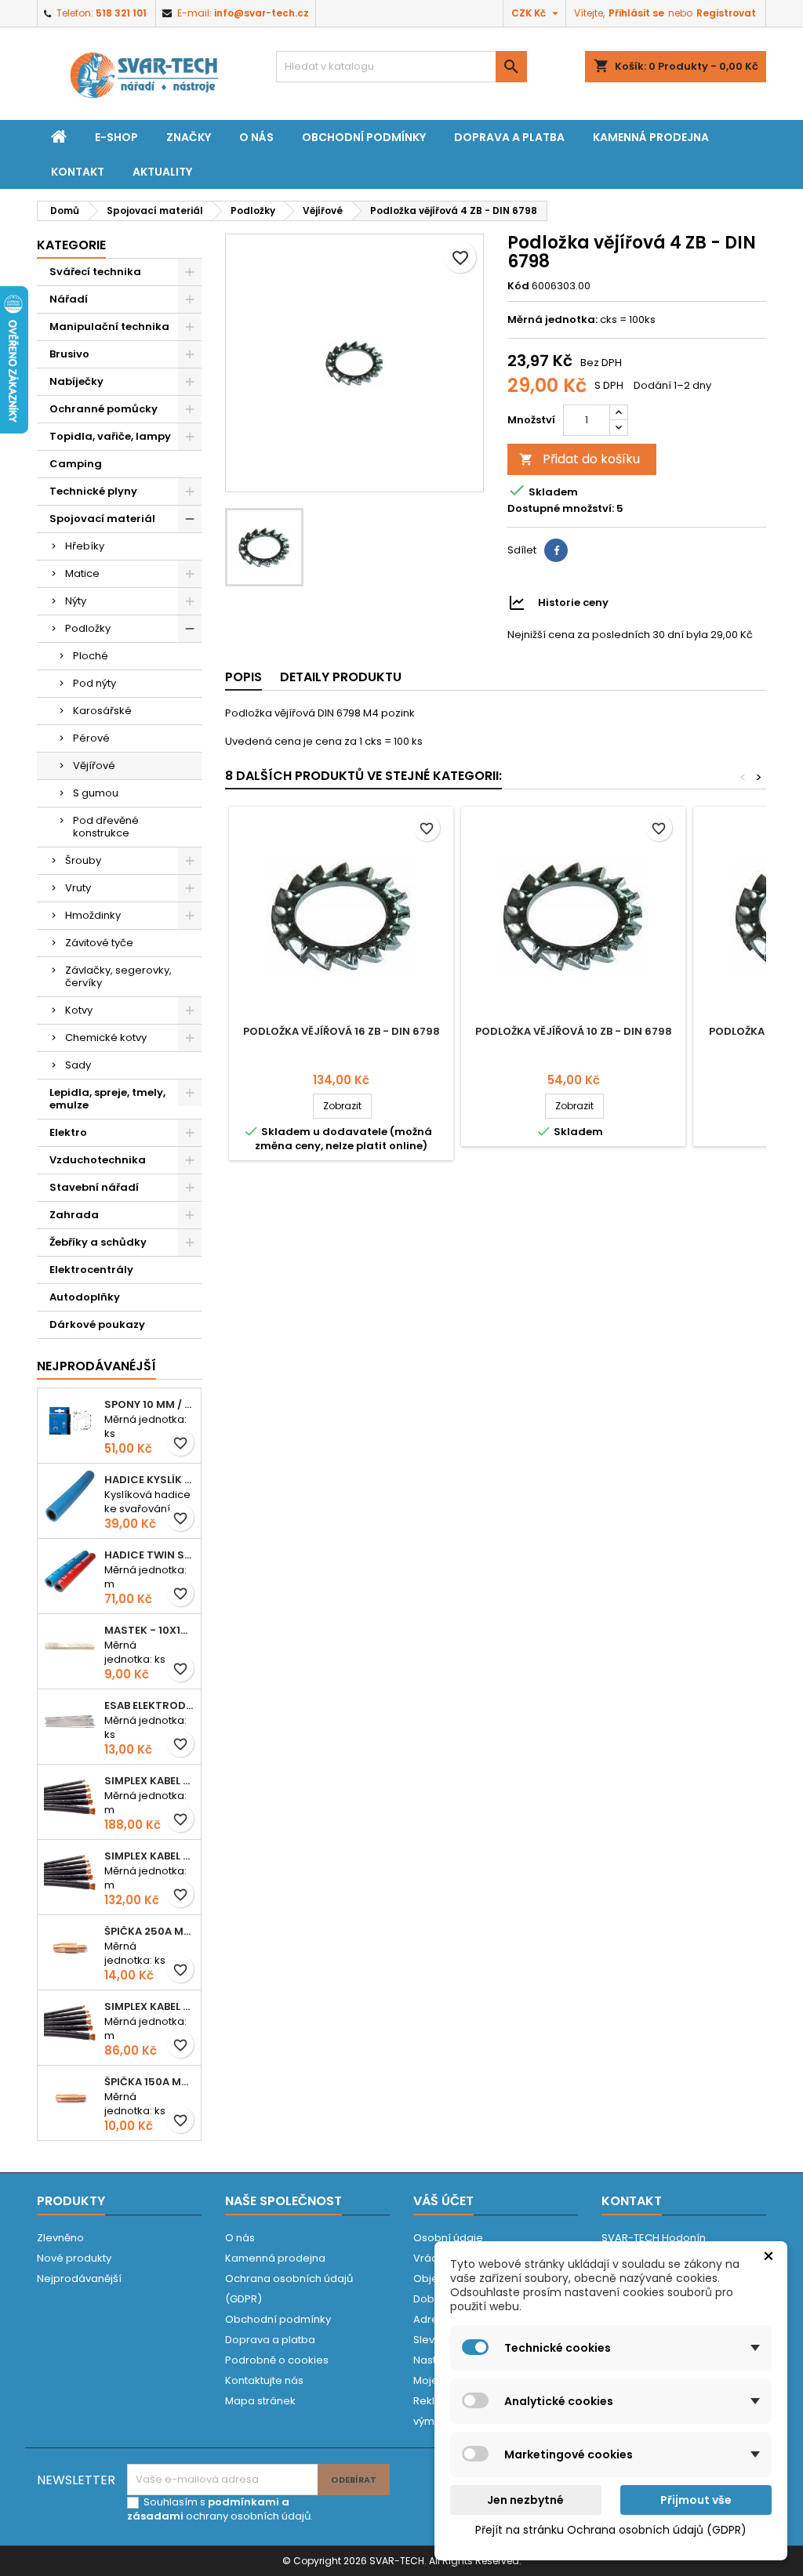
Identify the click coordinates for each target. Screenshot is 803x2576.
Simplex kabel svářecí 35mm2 (149, 1781)
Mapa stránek (260, 2401)
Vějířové (94, 766)
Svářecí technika (95, 272)
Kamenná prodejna (651, 137)
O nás (256, 137)
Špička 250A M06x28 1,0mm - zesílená (149, 1931)
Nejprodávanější (79, 2278)
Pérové (91, 738)
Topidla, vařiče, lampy (110, 436)
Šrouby (83, 860)
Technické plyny (93, 491)
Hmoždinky (93, 915)
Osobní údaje (448, 2238)
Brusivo (69, 354)
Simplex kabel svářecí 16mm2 (149, 2006)
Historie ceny (573, 602)
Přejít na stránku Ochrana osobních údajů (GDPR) (611, 2530)
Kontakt (78, 172)
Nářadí (69, 299)
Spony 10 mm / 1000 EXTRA (149, 1404)
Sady (78, 1065)
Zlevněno (60, 2238)
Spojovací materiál (102, 519)
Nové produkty (74, 2258)
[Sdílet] (556, 550)
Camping (76, 464)
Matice (82, 573)
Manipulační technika (109, 327)
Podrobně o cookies (277, 2360)
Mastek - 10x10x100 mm (149, 1630)
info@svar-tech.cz (262, 13)
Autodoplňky (85, 1297)
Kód (518, 286)
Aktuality (162, 172)
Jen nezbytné (525, 2500)
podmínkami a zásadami (208, 2509)
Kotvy (79, 1010)
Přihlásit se (636, 13)
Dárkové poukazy (97, 1324)
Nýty (76, 601)
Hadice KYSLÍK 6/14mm (149, 1480)
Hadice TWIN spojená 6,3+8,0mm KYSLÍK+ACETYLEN (149, 1555)
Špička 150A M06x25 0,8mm (149, 2082)
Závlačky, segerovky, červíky (118, 976)
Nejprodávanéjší (96, 1366)
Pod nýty (94, 683)
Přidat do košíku (580, 459)
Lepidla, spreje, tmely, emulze (107, 1099)
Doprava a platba (509, 137)
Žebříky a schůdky (98, 1242)
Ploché (91, 656)
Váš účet (443, 2201)
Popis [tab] (243, 677)
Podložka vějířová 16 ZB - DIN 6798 (342, 1031)
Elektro (68, 1132)
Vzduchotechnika (98, 1160)
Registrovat (726, 13)
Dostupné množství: (561, 509)
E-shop (116, 137)
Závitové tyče (99, 943)
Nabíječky (76, 381)
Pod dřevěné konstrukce (106, 827)
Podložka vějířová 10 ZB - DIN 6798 (574, 1031)
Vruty (78, 888)
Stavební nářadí (94, 1187)
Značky (189, 137)
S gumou (96, 793)
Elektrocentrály (91, 1270)
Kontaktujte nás (264, 2380)
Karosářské (102, 711)
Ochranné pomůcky (104, 409)
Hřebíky (85, 546)
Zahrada (74, 1215)
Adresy (431, 2319)
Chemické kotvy (106, 1038)
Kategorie (71, 245)
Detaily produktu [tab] (341, 677)
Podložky (88, 628)
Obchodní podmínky (364, 137)
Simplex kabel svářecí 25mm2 (149, 1856)
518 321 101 (121, 13)
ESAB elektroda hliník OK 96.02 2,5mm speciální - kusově (149, 1705)
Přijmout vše (696, 2500)
